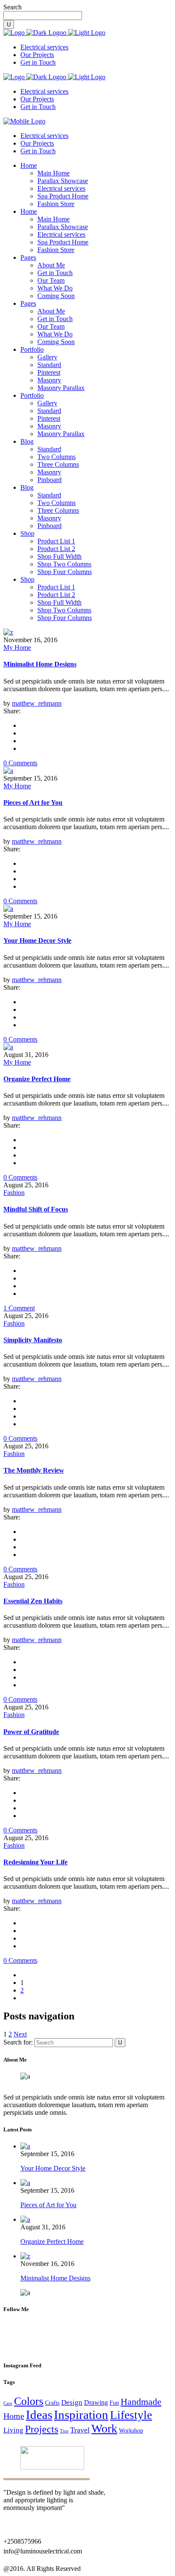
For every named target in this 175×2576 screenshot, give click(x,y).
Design (72, 2402)
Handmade (141, 2402)
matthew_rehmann (37, 703)
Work (104, 2428)
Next (20, 2034)
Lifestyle (131, 2415)
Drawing (96, 2402)
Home (14, 2416)
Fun (114, 2403)
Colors (29, 2401)
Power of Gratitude (31, 1732)
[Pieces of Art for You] (8, 771)
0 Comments (20, 763)
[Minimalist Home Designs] (8, 632)
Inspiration (81, 2415)
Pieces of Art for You (33, 803)
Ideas (39, 2415)
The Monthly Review (34, 1470)
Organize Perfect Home (37, 1079)
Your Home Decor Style (37, 941)
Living (13, 2430)
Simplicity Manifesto (33, 1340)
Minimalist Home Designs (40, 664)
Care (8, 2403)
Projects (42, 2429)
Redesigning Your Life (35, 1862)
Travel (80, 2430)
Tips (64, 2431)
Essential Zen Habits (33, 1601)
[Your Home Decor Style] (8, 909)
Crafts (52, 2403)
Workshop (131, 2431)
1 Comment (19, 1308)
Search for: (18, 2042)
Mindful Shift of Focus (36, 1209)
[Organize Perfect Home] (8, 1047)
